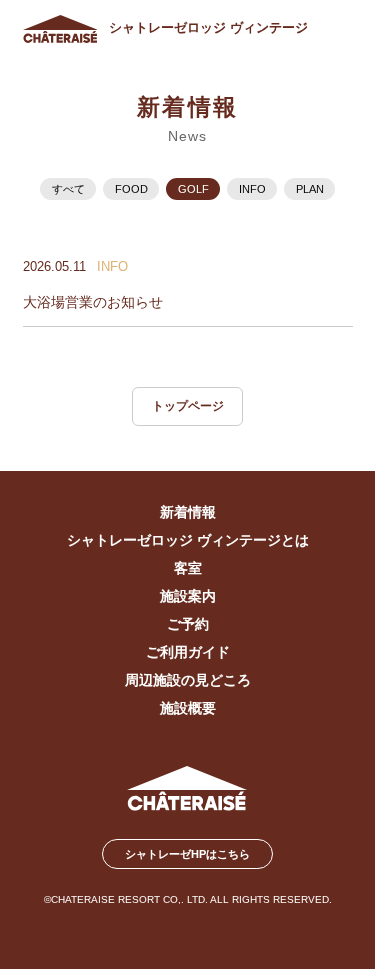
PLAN (310, 189)
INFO (252, 189)
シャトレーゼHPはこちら (187, 854)
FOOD (131, 189)
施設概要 (188, 708)
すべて (68, 189)
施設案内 (188, 596)
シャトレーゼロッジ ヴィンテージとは (188, 540)
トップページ (188, 406)
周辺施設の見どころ (188, 680)
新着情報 (188, 512)
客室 (188, 568)
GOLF (193, 189)
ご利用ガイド (188, 652)
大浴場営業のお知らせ (93, 302)
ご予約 (188, 624)
